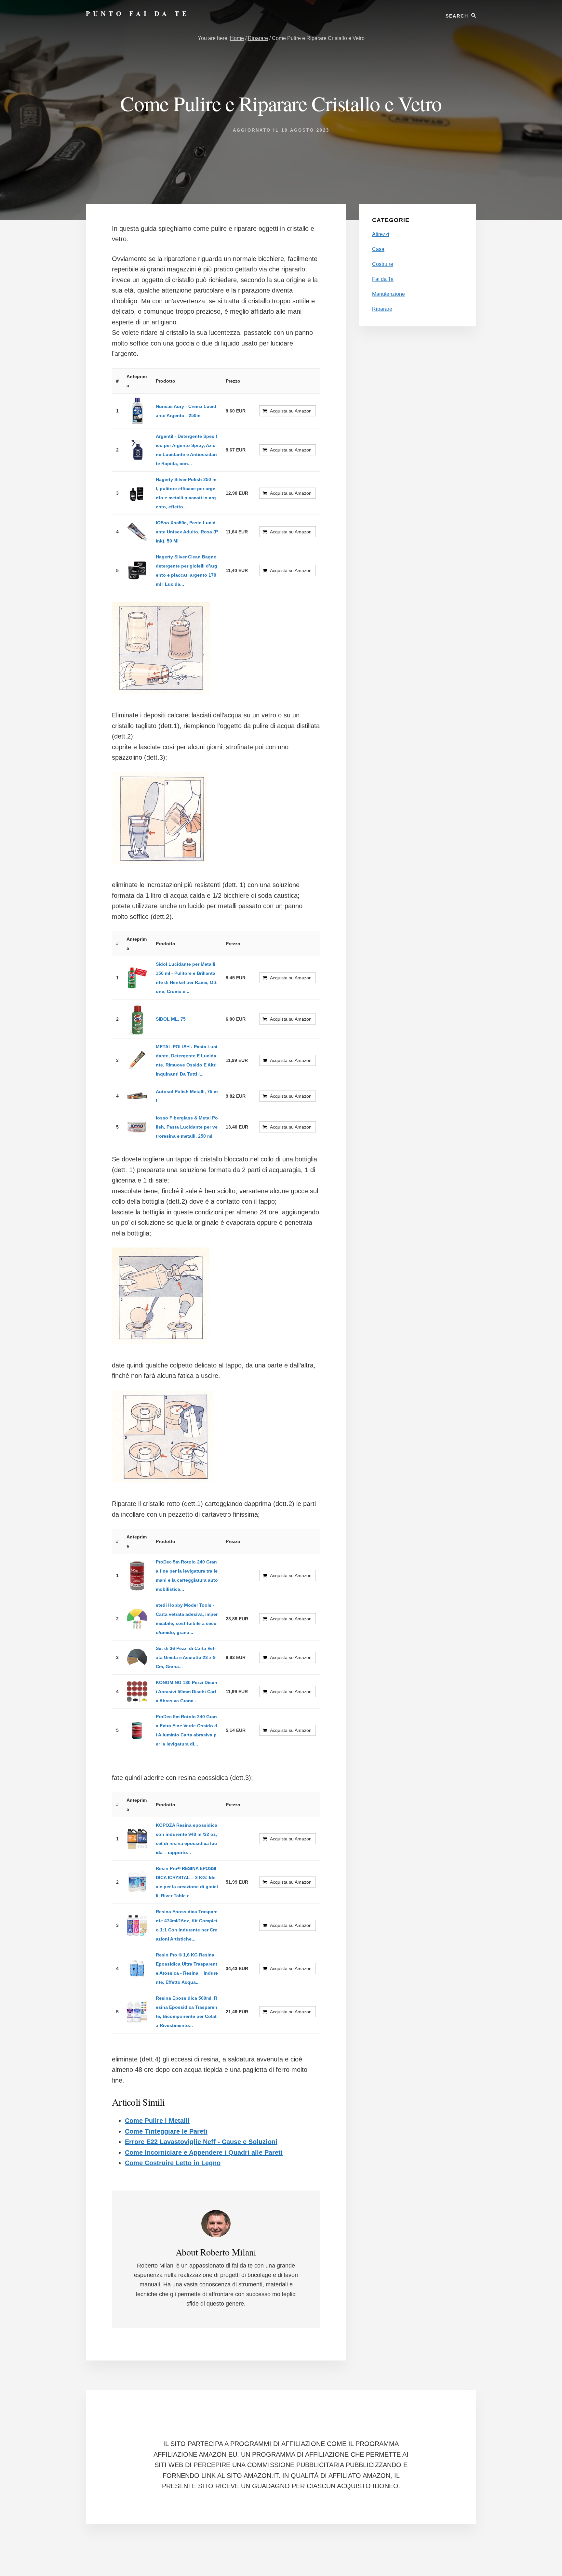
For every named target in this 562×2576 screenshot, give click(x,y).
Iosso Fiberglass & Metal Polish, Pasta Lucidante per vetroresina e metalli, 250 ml (187, 1127)
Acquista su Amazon (291, 411)
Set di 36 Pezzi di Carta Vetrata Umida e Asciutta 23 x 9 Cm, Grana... (186, 1657)
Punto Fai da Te (138, 13)
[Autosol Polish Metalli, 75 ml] (137, 1096)
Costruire (383, 264)
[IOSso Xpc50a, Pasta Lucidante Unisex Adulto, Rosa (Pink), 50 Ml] (137, 532)
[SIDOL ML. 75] (137, 1019)
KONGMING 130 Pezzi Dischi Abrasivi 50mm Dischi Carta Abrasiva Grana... (187, 1692)
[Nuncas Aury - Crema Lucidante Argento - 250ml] (137, 411)
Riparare (382, 309)
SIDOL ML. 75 (171, 1019)
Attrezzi (381, 234)
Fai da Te (383, 279)
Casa (378, 249)
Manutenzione (388, 294)
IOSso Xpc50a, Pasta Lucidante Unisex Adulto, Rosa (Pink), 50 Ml (187, 532)
